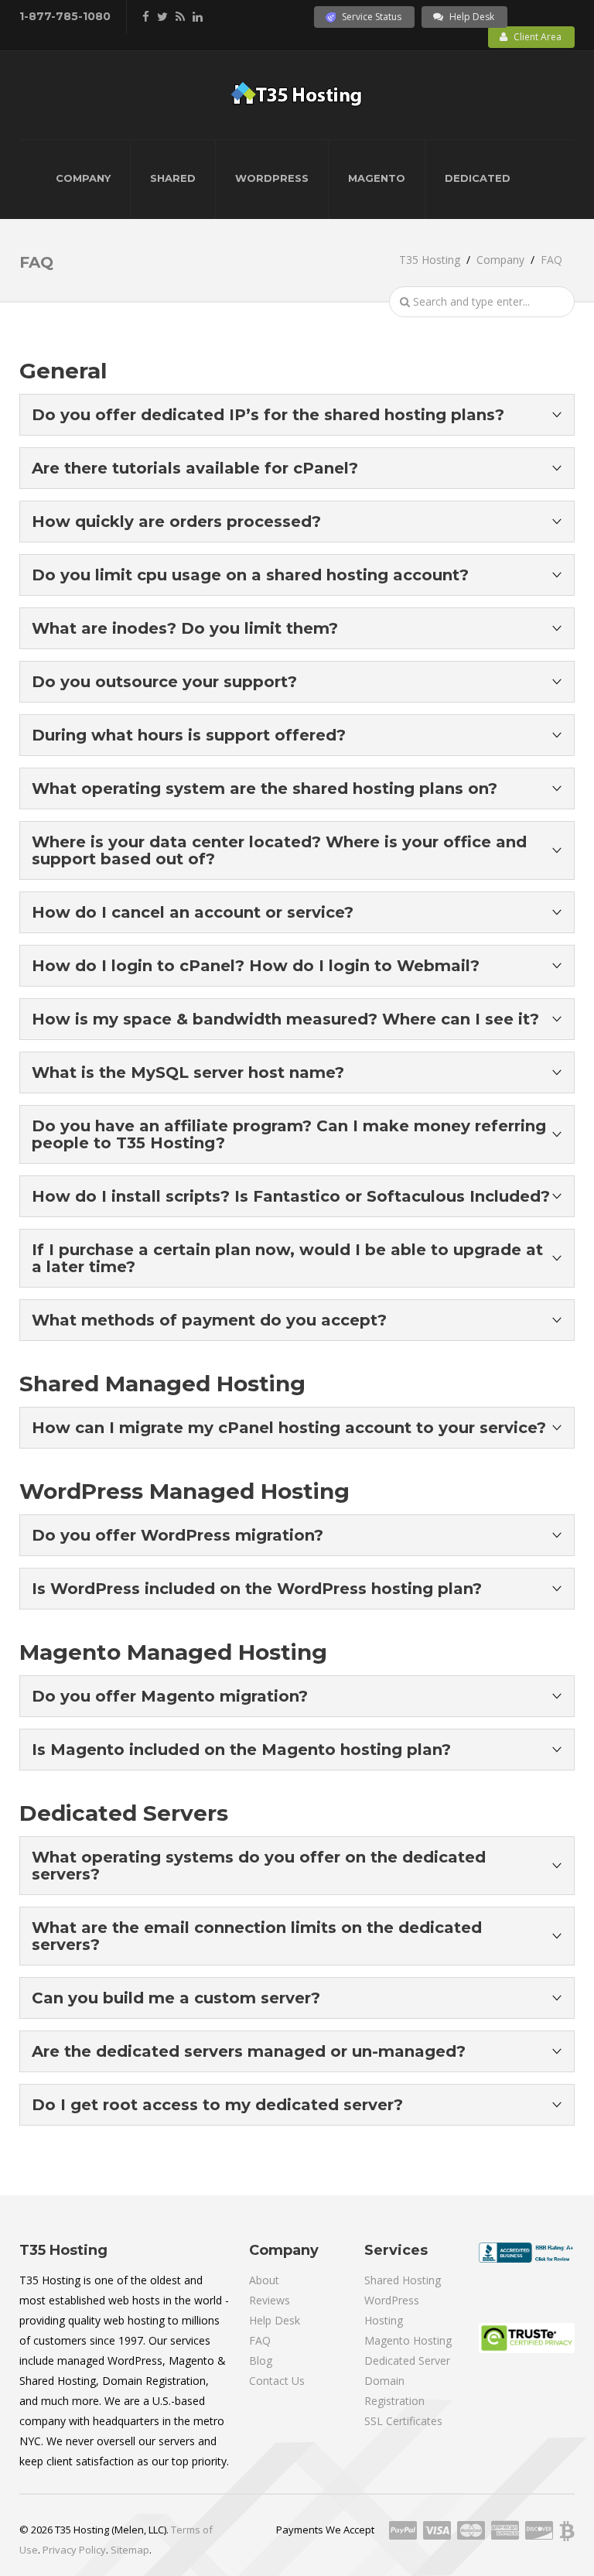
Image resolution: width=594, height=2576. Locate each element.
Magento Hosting (408, 2340)
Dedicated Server (407, 2360)
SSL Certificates (403, 2421)
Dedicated (478, 178)
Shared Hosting (403, 2280)
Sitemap (130, 2550)
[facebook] (146, 16)
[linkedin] (198, 16)
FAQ (260, 2340)
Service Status (372, 17)
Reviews (270, 2300)
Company (83, 178)
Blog (261, 2360)
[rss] (180, 16)
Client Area (538, 37)
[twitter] (162, 16)
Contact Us (277, 2381)
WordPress (272, 178)
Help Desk (472, 17)
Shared (173, 178)
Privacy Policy (74, 2550)
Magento (377, 178)
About (264, 2280)
